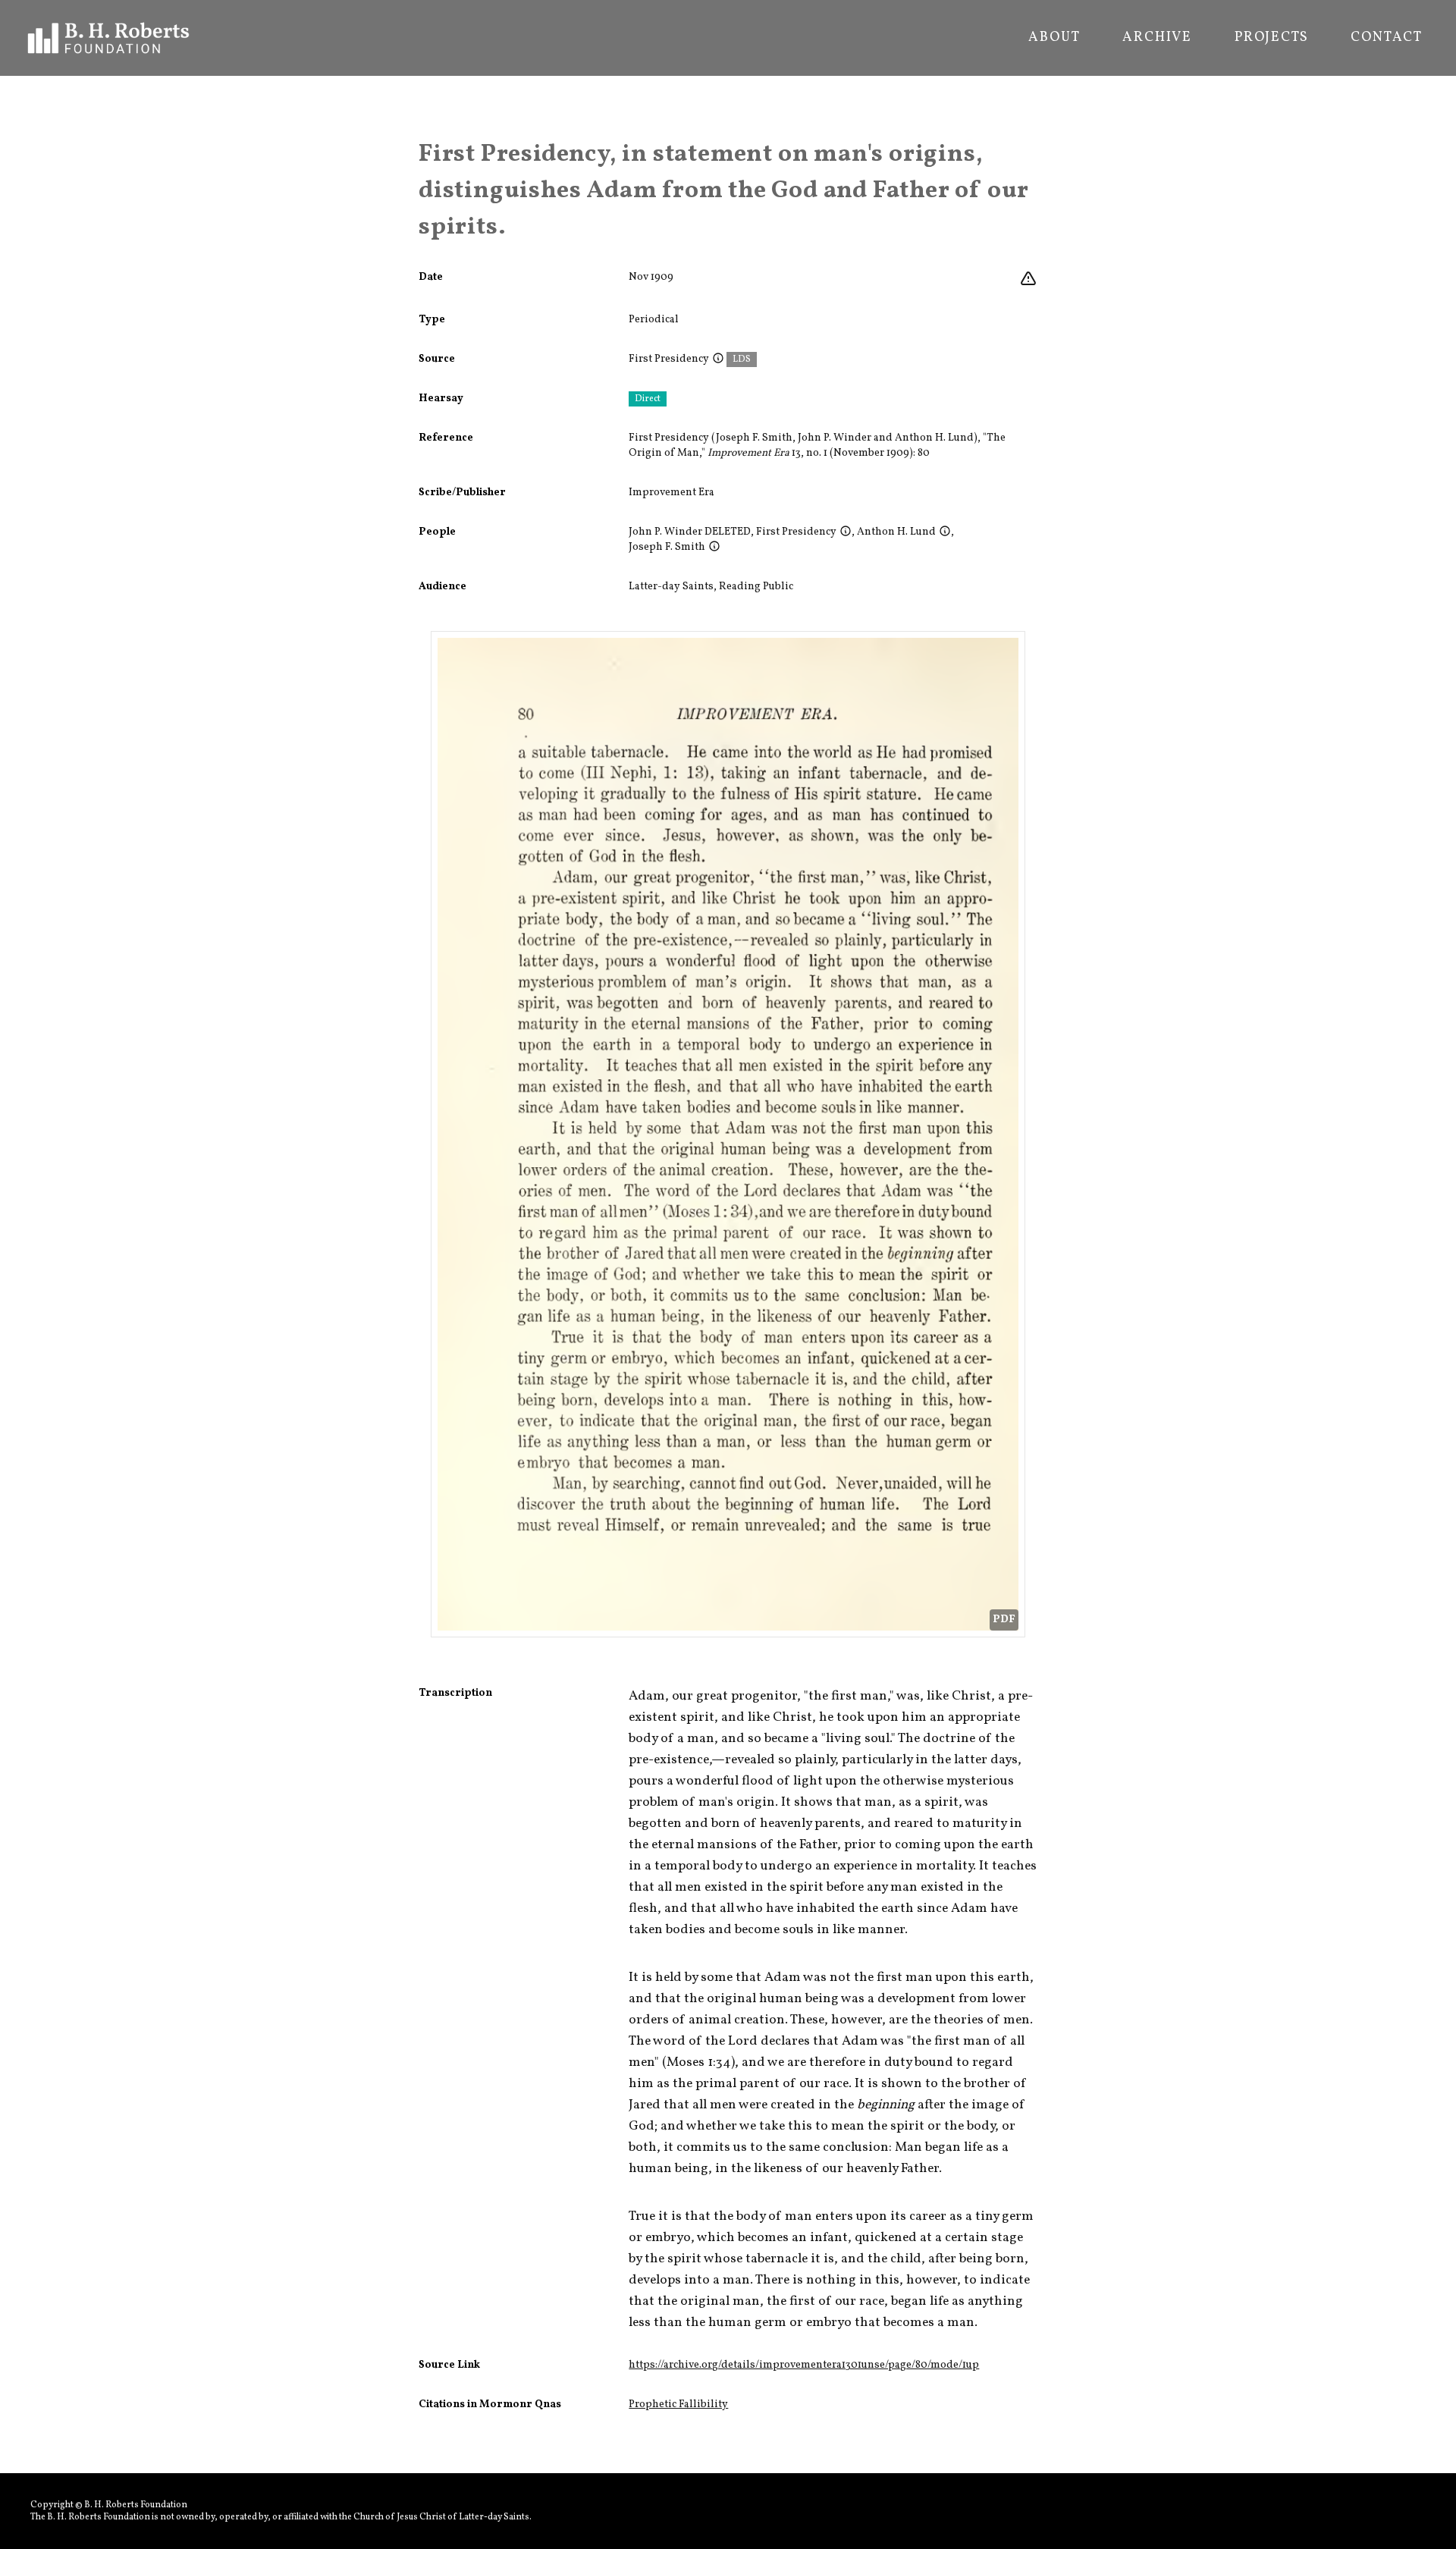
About (1054, 38)
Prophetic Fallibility (678, 2405)
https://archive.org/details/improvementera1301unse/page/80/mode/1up (804, 2365)
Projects (1271, 38)
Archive (1157, 38)
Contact (1387, 38)
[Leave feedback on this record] (1028, 279)
